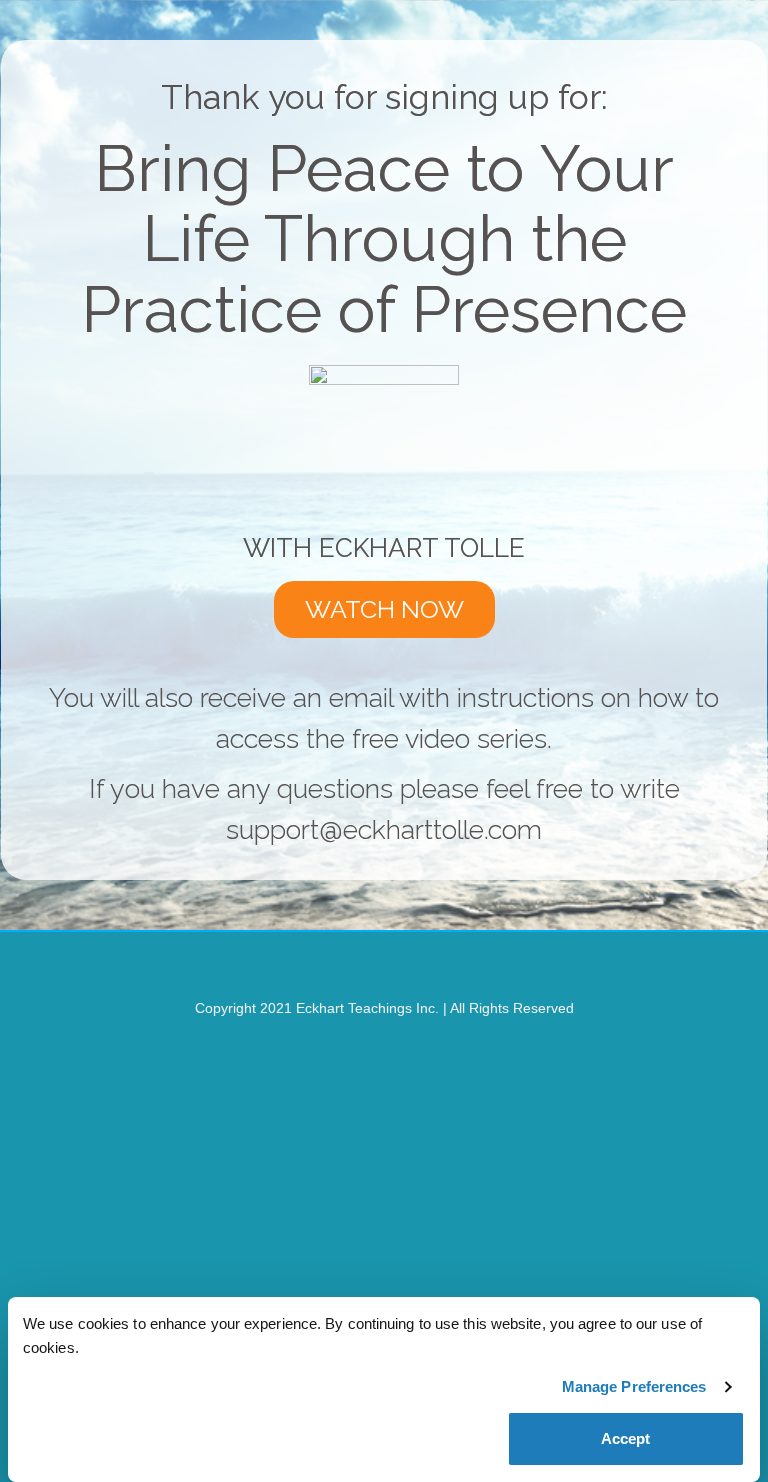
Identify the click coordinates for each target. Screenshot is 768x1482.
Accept (625, 1438)
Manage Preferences (634, 1386)
